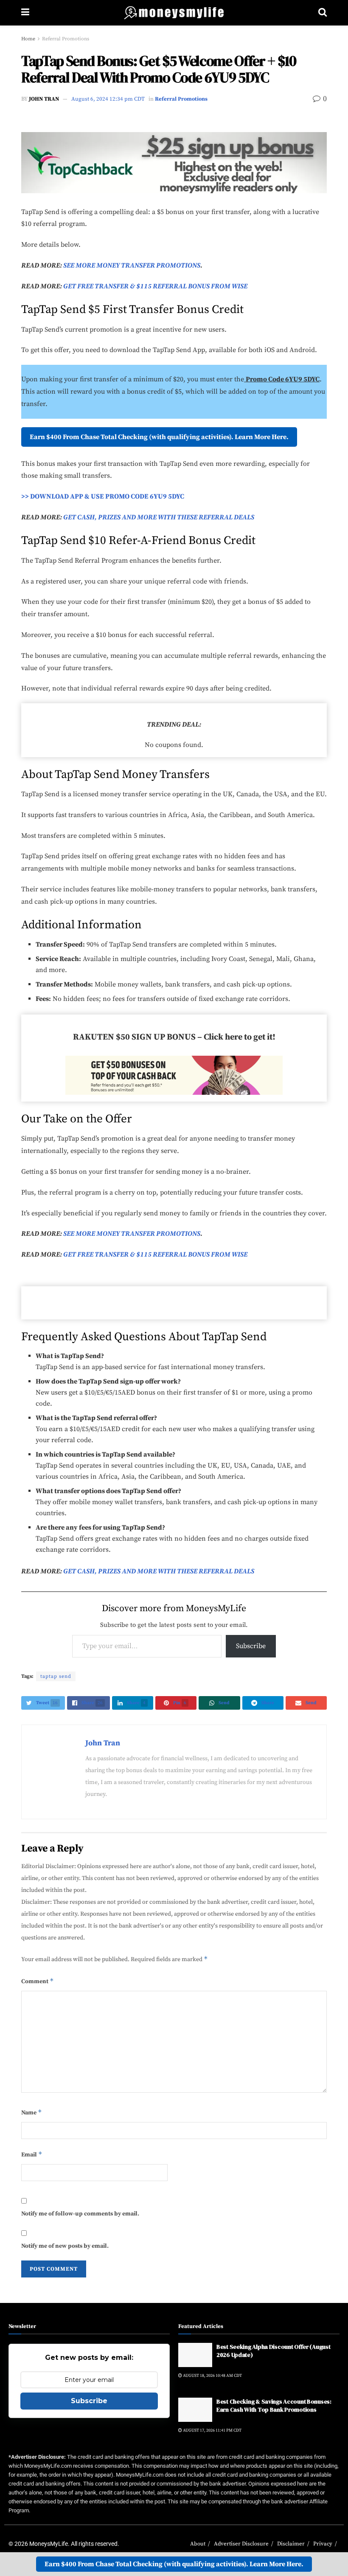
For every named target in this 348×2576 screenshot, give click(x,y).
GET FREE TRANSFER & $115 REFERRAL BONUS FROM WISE (155, 286)
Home (28, 39)
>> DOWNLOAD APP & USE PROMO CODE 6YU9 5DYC (103, 496)
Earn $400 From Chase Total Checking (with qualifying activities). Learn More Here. (159, 437)
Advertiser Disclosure (241, 2544)
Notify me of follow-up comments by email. (80, 2214)
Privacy (323, 2544)
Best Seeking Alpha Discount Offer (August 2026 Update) (274, 2351)
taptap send (56, 1676)
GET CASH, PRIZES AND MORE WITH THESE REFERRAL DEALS (159, 517)
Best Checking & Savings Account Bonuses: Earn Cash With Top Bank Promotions (274, 2406)
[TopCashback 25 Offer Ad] (174, 162)
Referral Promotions (66, 39)
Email (32, 2154)
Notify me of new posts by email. (65, 2246)
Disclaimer (291, 2544)
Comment (38, 1981)
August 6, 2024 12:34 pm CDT (108, 99)
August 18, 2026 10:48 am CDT (212, 2376)
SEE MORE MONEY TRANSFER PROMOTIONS (131, 265)
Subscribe (251, 1646)
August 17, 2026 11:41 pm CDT (212, 2430)
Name (32, 2112)
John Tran (44, 99)
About (198, 2544)
